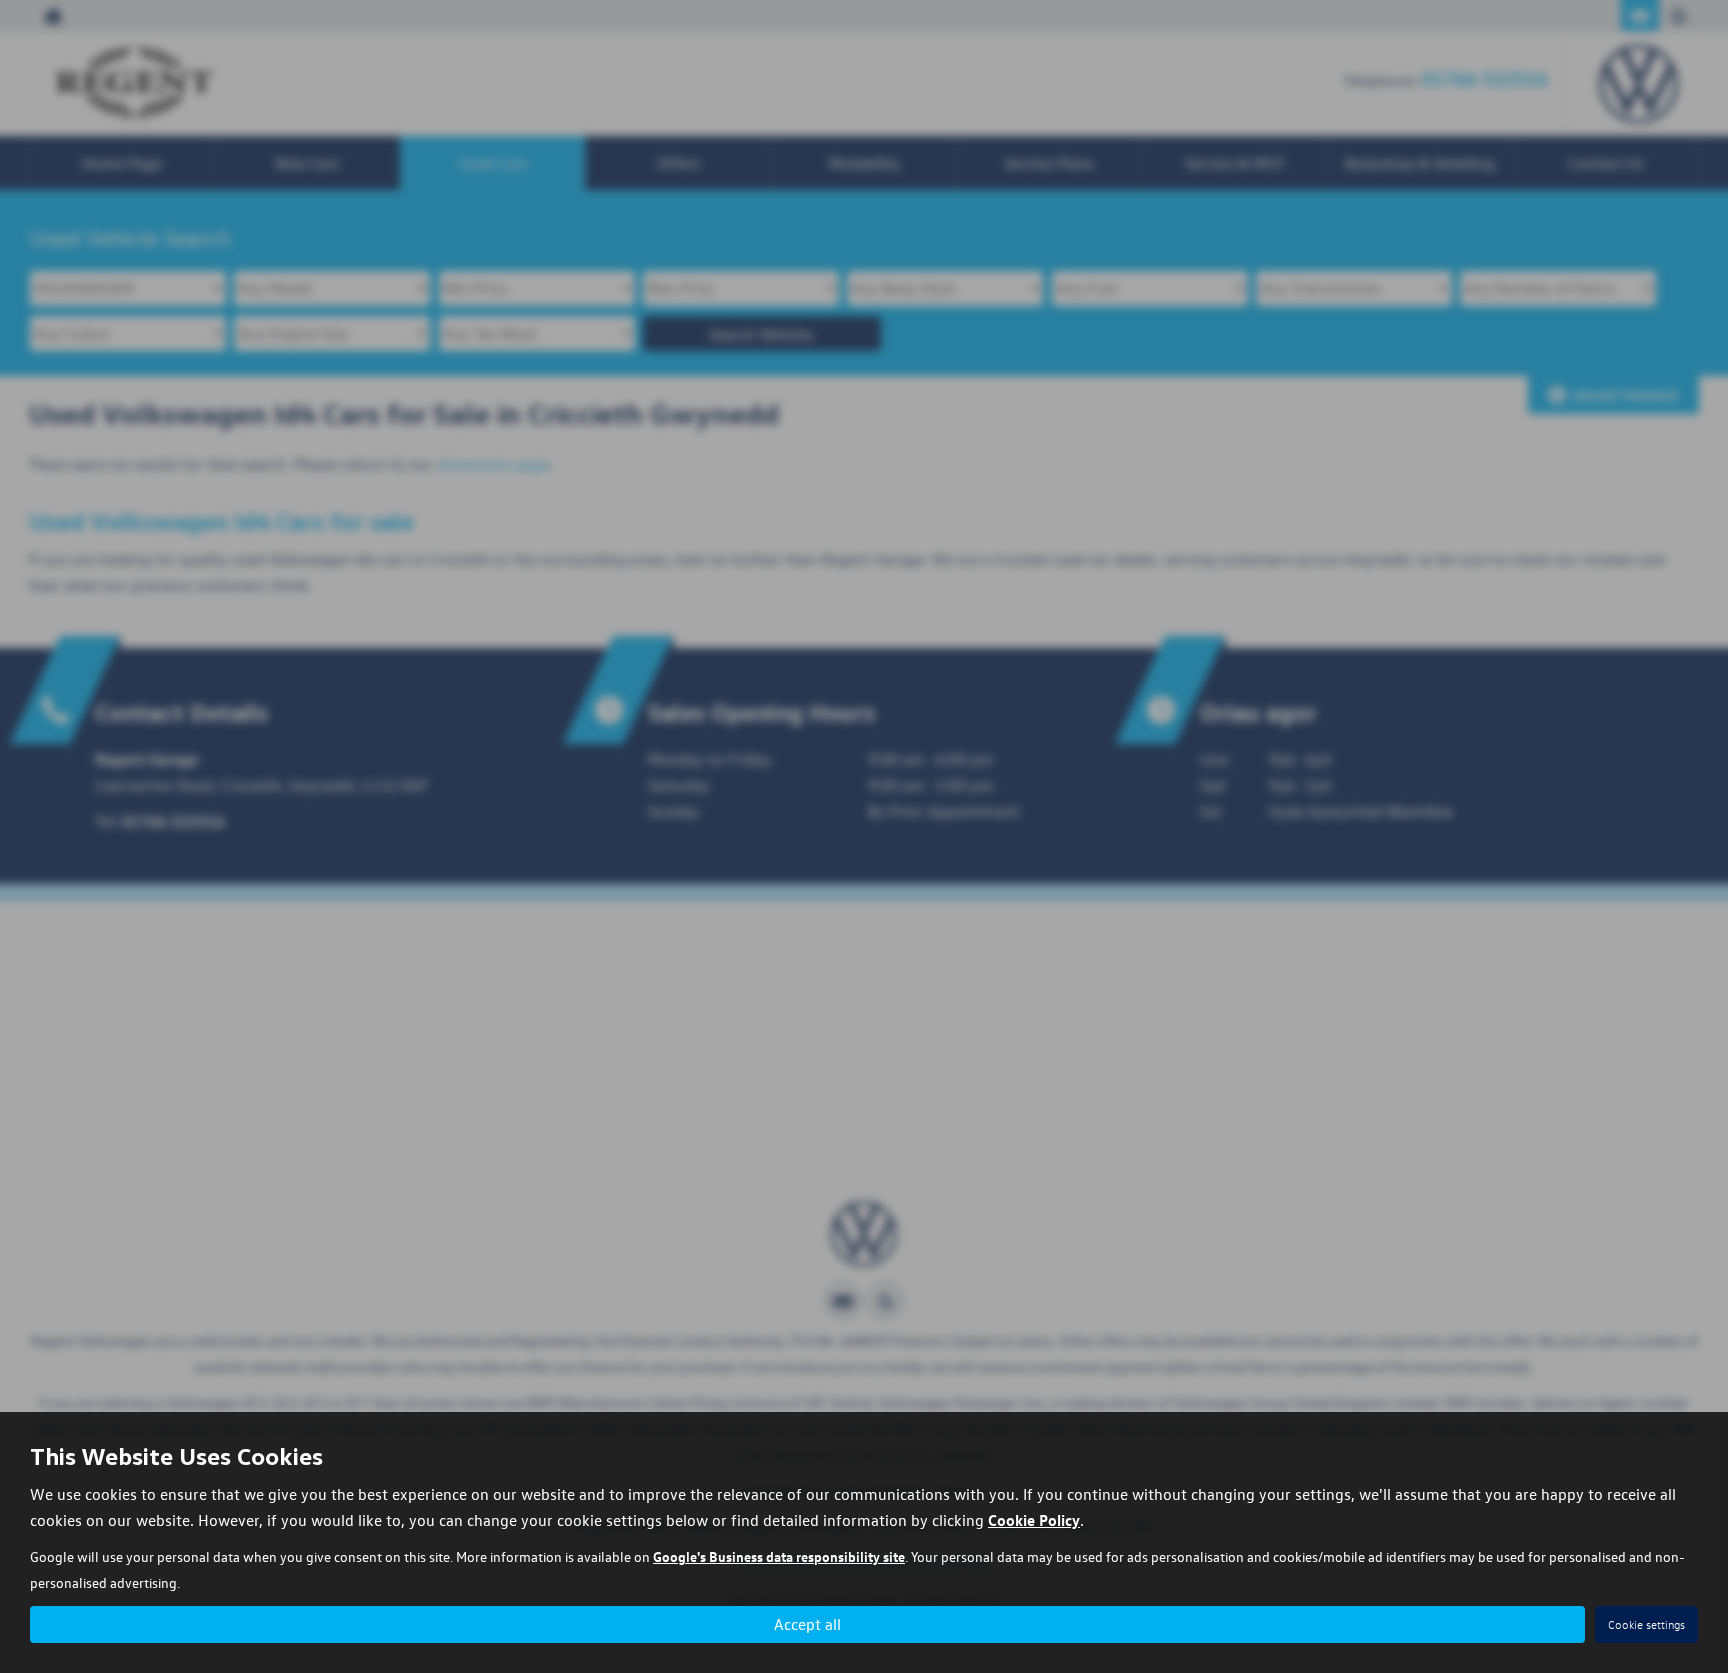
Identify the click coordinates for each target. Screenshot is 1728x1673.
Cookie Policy (1034, 1520)
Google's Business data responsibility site (779, 1556)
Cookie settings (1646, 1624)
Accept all (807, 1624)
